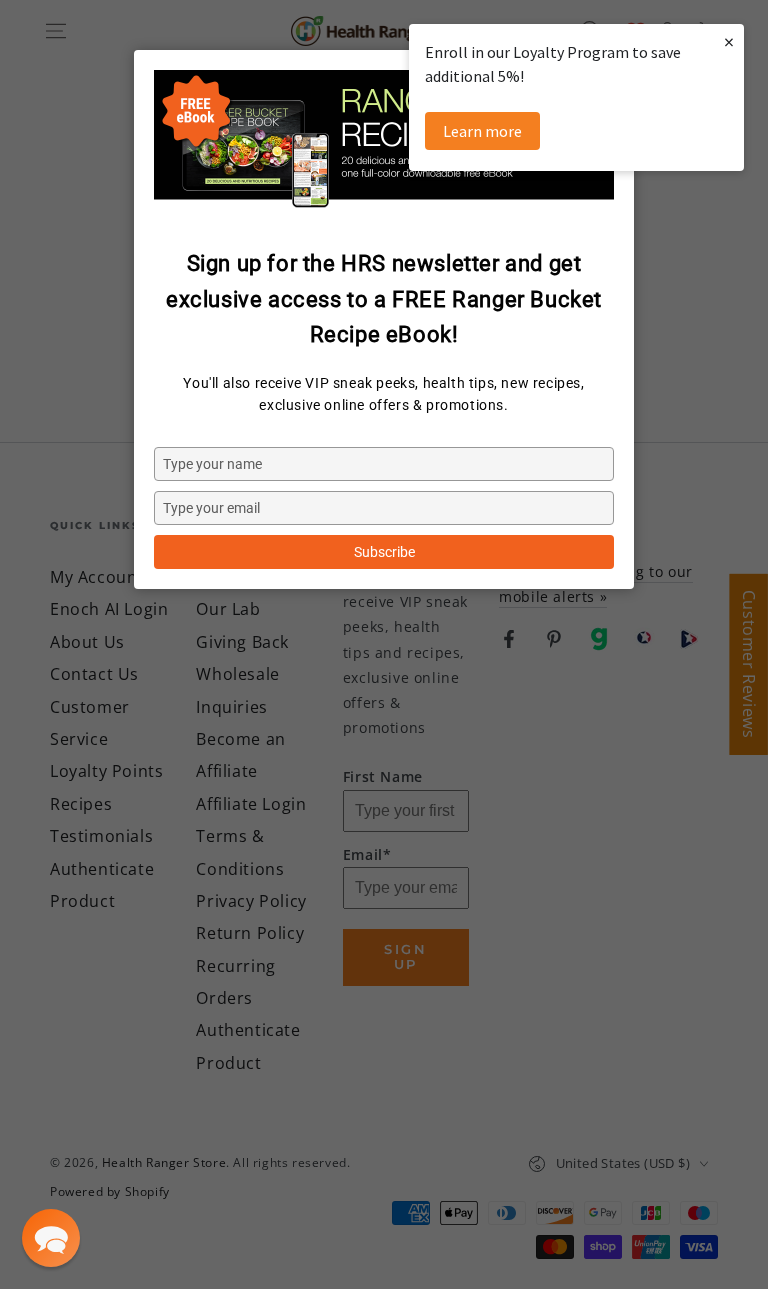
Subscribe (384, 552)
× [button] (729, 41)
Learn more (482, 131)
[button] (51, 1238)
